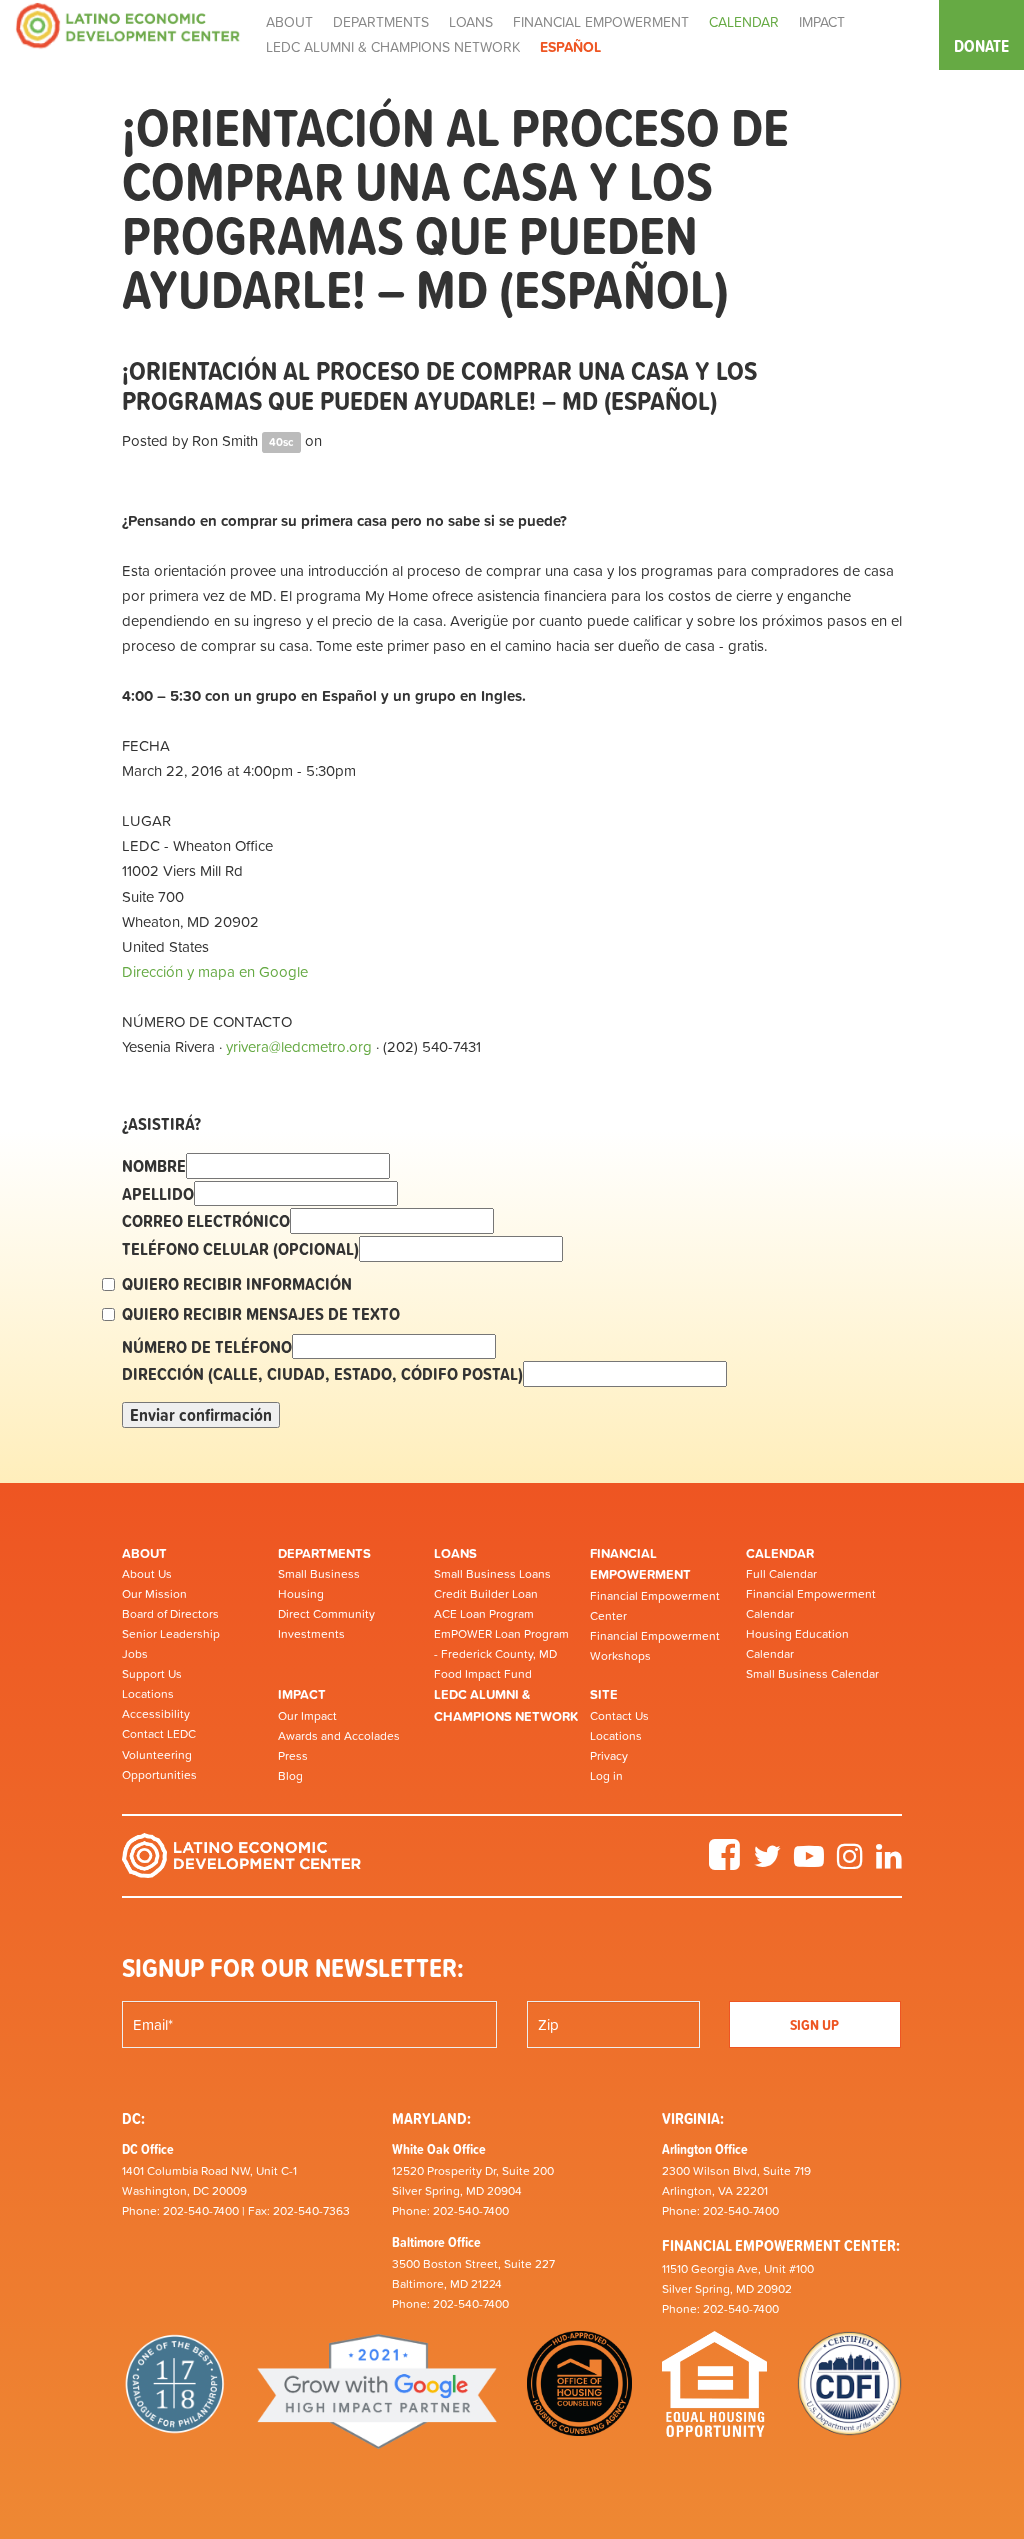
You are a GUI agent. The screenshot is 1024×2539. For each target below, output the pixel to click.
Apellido (158, 1194)
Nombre (154, 1166)
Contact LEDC (159, 1734)
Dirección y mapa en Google (215, 971)
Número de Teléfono (207, 1347)
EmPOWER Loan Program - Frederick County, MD (501, 1644)
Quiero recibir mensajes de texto (261, 1314)
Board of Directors (170, 1614)
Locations (148, 1694)
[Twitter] (767, 1863)
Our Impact (307, 1716)
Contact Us (619, 1716)
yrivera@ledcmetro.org (299, 1046)
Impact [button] (822, 22)
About (144, 1553)
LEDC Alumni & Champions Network (393, 47)
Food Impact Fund (483, 1674)
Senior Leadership (171, 1634)
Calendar (780, 1553)
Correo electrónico (206, 1221)
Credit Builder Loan (486, 1594)
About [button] (289, 22)
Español (570, 47)
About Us (147, 1574)
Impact (302, 1694)
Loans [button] (471, 22)
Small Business (319, 1574)
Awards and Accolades (339, 1736)
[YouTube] (809, 1863)
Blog (290, 1776)
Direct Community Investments (326, 1624)
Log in (606, 1776)
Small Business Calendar (812, 1674)
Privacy (609, 1756)
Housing (301, 1594)
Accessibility (156, 1714)
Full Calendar (781, 1574)
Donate (981, 46)
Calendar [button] (744, 22)
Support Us (152, 1674)
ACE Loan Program (484, 1614)
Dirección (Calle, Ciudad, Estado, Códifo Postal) (322, 1374)
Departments (324, 1553)
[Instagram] (850, 1863)
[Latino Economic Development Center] (128, 24)
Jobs (135, 1654)
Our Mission (154, 1594)
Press (293, 1756)
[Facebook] (724, 1863)
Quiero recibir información (237, 1284)
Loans (455, 1553)
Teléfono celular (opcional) (240, 1249)
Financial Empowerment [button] (601, 22)
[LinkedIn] (889, 1863)
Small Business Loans (492, 1574)
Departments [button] (381, 22)
